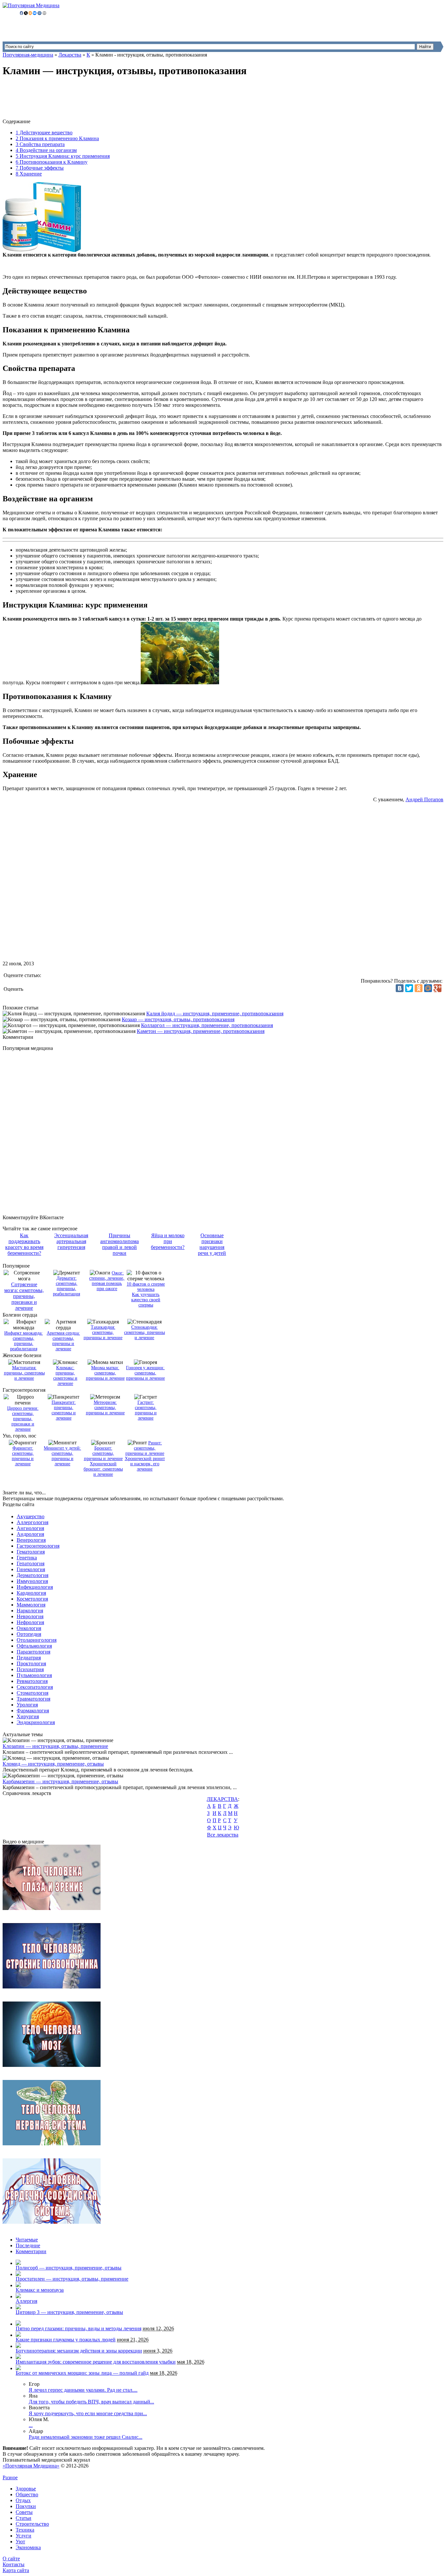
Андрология (30, 1534)
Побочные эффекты (40, 168)
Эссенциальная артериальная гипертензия (71, 1241)
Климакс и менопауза (40, 2290)
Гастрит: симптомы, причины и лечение (146, 1410)
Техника (25, 2530)
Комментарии (31, 2251)
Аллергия (26, 2301)
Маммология (31, 1605)
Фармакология (33, 1711)
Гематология (31, 1552)
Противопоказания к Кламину (52, 162)
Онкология (29, 1628)
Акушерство (31, 1516)
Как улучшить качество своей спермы (146, 1300)
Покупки (26, 2506)
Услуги (24, 2536)
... (31, 2425)
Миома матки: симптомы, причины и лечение (105, 1373)
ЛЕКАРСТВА (222, 1799)
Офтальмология (34, 1646)
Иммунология (32, 1581)
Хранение (29, 174)
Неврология (30, 1616)
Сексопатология (35, 1687)
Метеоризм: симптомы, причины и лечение (105, 1408)
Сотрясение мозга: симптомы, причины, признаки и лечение (24, 1296)
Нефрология (30, 1622)
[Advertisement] (121, 99)
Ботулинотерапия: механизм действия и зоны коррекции (79, 2351)
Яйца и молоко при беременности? (168, 1241)
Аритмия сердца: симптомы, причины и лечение (63, 1341)
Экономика (28, 2547)
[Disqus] (230, 1133)
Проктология (31, 1663)
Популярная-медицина (28, 55)
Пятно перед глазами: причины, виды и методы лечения (79, 2328)
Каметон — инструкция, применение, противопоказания (201, 1031)
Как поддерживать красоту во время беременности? (24, 1244)
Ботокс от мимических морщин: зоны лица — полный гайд (82, 2373)
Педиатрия (29, 1658)
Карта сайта (16, 2570)
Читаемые (27, 2240)
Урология (27, 1705)
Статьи (24, 2518)
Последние (28, 2245)
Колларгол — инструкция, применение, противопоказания (207, 1025)
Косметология (32, 1599)
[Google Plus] (438, 988)
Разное (10, 2477)
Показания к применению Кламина (57, 138)
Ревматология (32, 1681)
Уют (20, 2542)
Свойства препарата (40, 144)
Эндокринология (36, 1722)
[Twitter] (409, 988)
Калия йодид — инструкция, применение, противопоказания (215, 1014)
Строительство (32, 2524)
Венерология (31, 1540)
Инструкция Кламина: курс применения (63, 156)
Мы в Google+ (34, 2472)
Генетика (27, 1558)
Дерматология (32, 1575)
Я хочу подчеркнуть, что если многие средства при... (88, 2413)
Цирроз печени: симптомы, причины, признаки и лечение (23, 1419)
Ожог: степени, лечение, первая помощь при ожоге (107, 1281)
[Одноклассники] (419, 988)
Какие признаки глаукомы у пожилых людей (66, 2340)
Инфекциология (35, 1587)
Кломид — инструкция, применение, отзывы (53, 1764)
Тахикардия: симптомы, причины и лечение (103, 1332)
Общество (27, 2494)
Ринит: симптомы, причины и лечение (145, 1448)
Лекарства (70, 55)
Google (10, 2472)
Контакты (14, 2564)
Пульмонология (34, 1675)
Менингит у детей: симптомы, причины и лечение (62, 1456)
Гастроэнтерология (38, 1546)
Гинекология (31, 1569)
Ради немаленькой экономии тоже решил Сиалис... (86, 2437)
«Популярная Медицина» (31, 2466)
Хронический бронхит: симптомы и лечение (103, 1469)
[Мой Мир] (428, 988)
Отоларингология (37, 1640)
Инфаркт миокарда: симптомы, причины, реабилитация (24, 1341)
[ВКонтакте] (400, 988)
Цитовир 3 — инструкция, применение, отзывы (69, 2312)
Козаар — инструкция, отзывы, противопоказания (178, 1019)
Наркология (30, 1611)
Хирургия (28, 1716)
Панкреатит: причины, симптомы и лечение (64, 1410)
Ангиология (30, 1528)
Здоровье (26, 2489)
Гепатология (31, 1563)
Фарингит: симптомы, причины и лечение (23, 1456)
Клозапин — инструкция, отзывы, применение (55, 1746)
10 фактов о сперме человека (146, 1287)
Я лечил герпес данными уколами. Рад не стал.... (83, 2390)
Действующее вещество (44, 133)
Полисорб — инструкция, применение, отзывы (69, 2268)
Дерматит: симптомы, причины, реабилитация (66, 1286)
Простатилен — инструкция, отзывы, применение (72, 2279)
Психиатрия (30, 1669)
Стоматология (32, 1693)
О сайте (11, 2559)
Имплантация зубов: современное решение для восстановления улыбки (96, 2362)
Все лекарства (223, 1835)
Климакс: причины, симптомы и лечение (65, 1376)
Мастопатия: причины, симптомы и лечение (24, 1373)
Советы (24, 2512)
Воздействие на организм (46, 150)
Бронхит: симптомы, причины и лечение (103, 1453)
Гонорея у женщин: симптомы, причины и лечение (145, 1373)
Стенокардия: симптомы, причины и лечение (144, 1332)
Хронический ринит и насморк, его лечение (145, 1464)
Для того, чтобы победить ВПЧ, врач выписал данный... (91, 2402)
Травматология (33, 1699)
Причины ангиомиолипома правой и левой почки (119, 1244)
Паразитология (33, 1652)
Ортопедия (29, 1634)
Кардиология (31, 1593)
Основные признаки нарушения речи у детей (212, 1244)
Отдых (23, 2500)
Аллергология (32, 1522)
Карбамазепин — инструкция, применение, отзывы (60, 1781)
